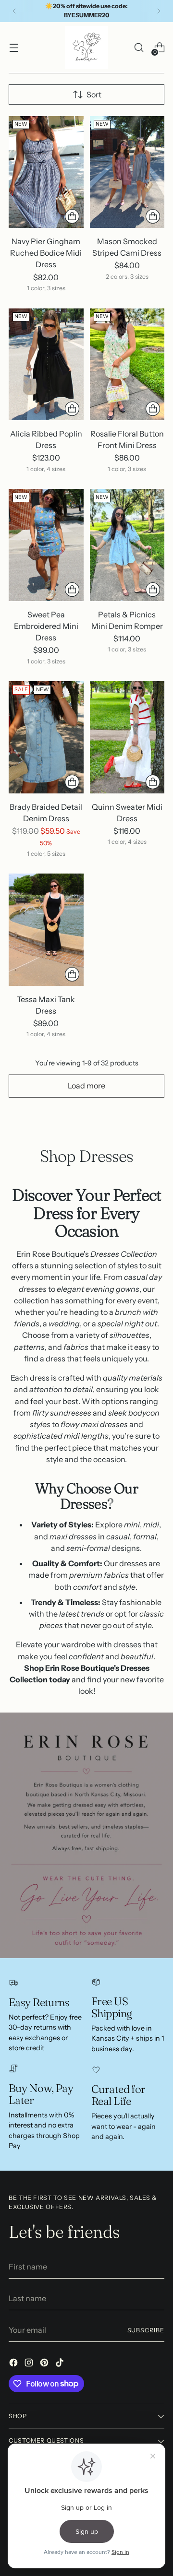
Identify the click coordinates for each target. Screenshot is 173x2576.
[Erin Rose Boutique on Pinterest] (45, 2364)
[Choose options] (72, 216)
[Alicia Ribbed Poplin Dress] (46, 364)
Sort (94, 95)
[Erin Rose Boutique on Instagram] (30, 2364)
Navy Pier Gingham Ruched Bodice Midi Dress (46, 253)
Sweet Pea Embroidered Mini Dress (46, 626)
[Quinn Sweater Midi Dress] (127, 737)
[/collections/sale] (86, 1835)
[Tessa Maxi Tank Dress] (46, 929)
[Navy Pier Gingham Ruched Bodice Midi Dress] (46, 172)
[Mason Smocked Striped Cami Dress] (127, 172)
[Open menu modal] (14, 48)
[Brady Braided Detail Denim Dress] (46, 737)
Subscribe (146, 2330)
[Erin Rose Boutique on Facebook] (14, 2364)
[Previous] (14, 11)
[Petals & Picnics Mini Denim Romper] (127, 545)
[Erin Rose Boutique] (86, 47)
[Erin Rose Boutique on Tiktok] (61, 2364)
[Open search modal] (139, 48)
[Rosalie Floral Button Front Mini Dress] (127, 364)
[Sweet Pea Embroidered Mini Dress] (46, 545)
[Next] (159, 11)
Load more (86, 1086)
